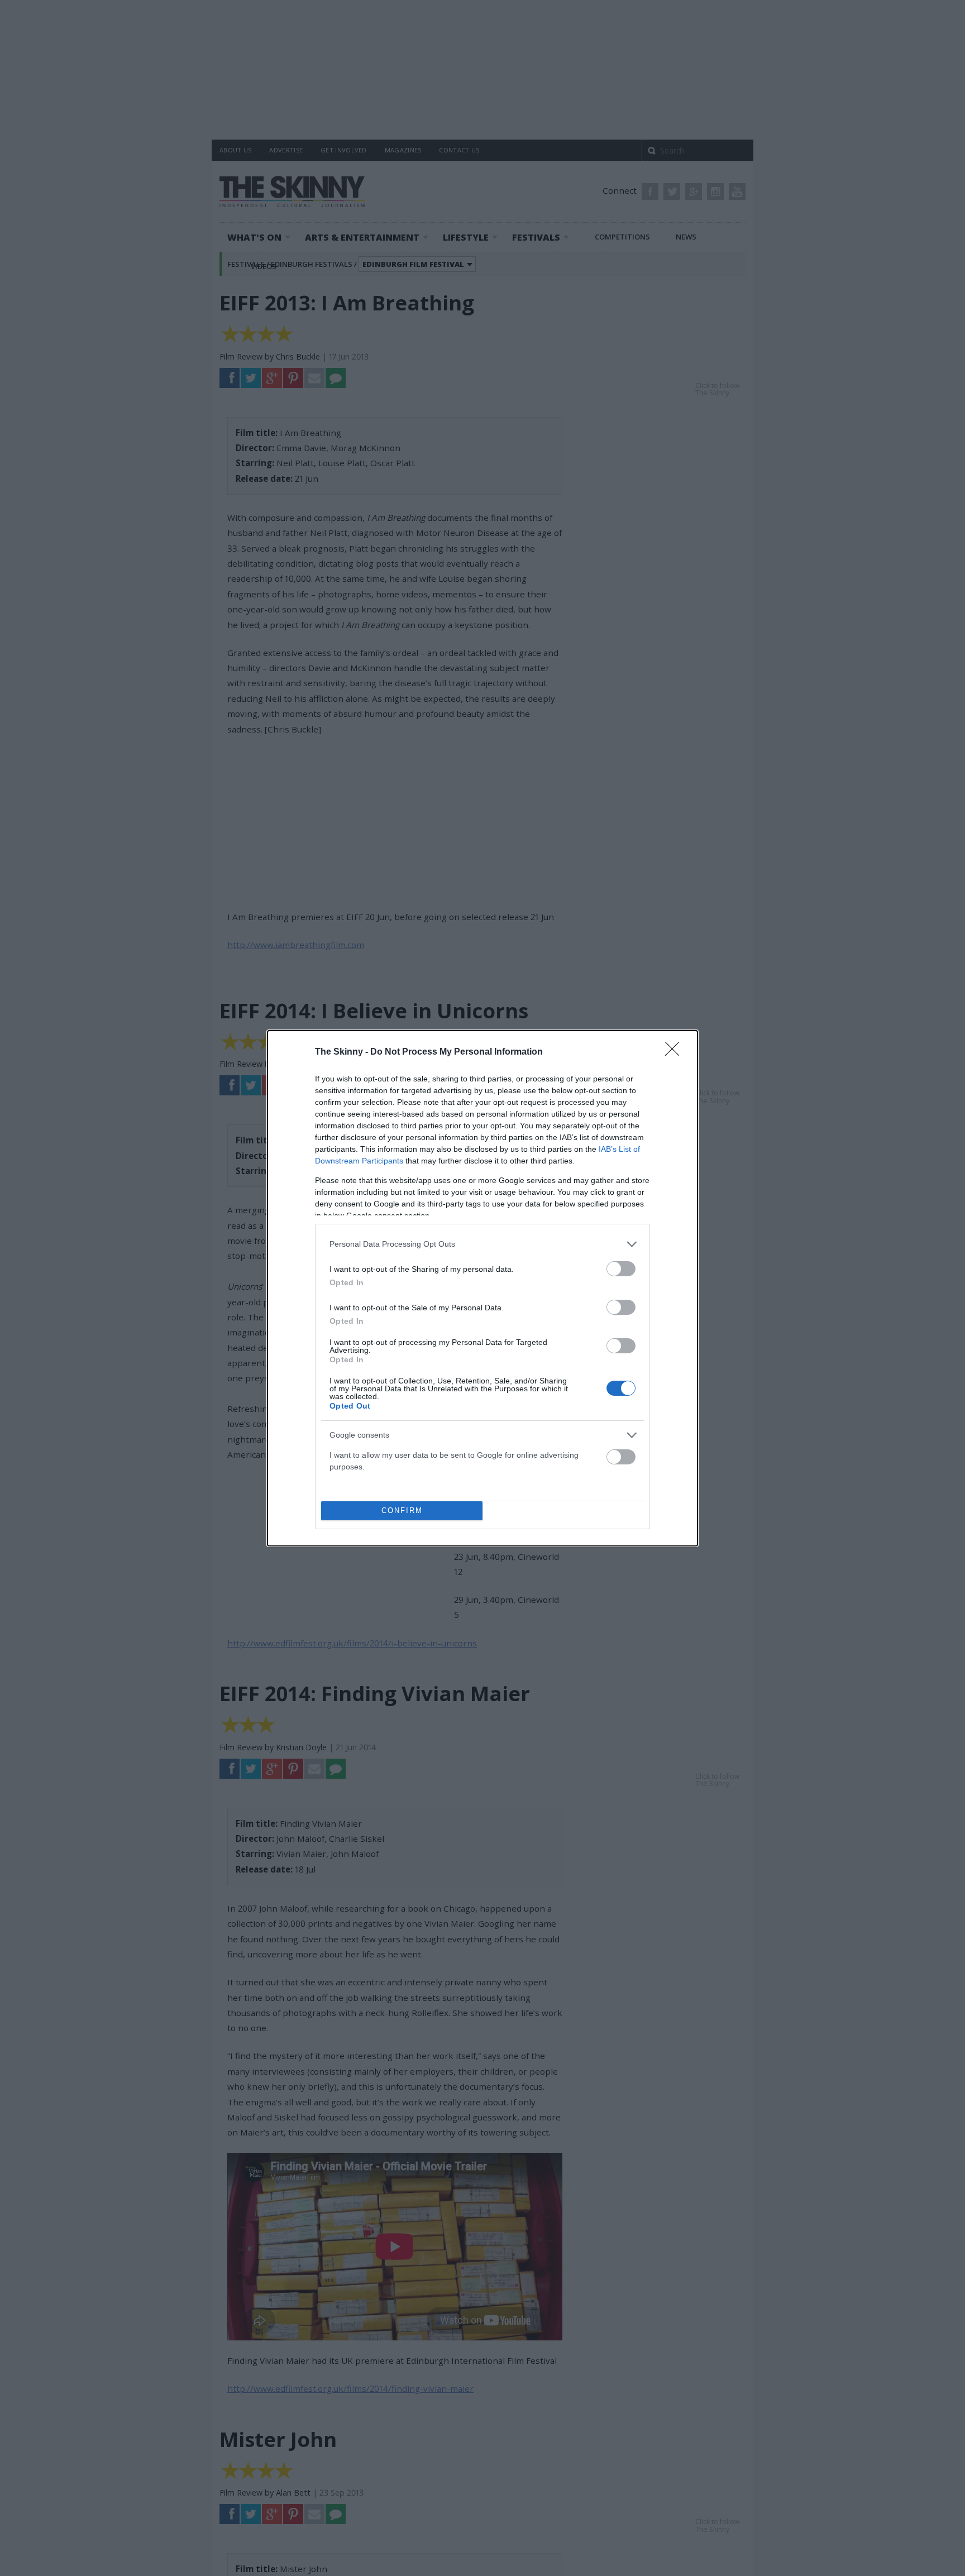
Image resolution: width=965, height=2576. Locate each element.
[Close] (676, 1052)
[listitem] (482, 1244)
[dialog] (482, 1288)
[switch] (621, 1269)
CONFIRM (402, 1510)
